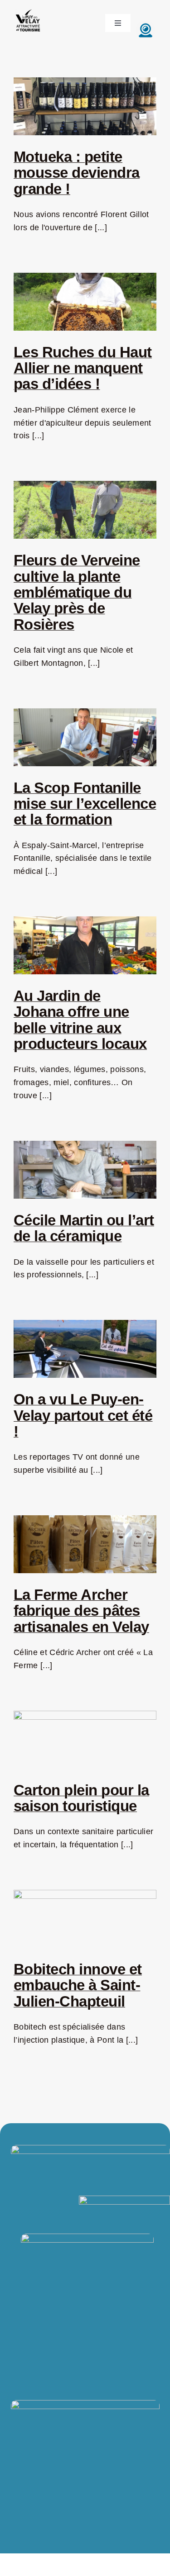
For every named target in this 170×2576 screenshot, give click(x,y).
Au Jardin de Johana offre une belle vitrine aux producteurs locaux (80, 1020)
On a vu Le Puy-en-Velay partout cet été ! (83, 1415)
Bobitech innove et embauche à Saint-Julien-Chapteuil (78, 1985)
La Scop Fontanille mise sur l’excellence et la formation (85, 804)
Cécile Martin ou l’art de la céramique (84, 1228)
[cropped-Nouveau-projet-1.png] (28, 10)
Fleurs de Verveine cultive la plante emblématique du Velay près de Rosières (77, 592)
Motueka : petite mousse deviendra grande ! (77, 173)
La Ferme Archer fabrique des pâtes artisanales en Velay (81, 1611)
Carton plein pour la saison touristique (81, 1798)
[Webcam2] (146, 25)
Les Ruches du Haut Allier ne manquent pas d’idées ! (83, 368)
